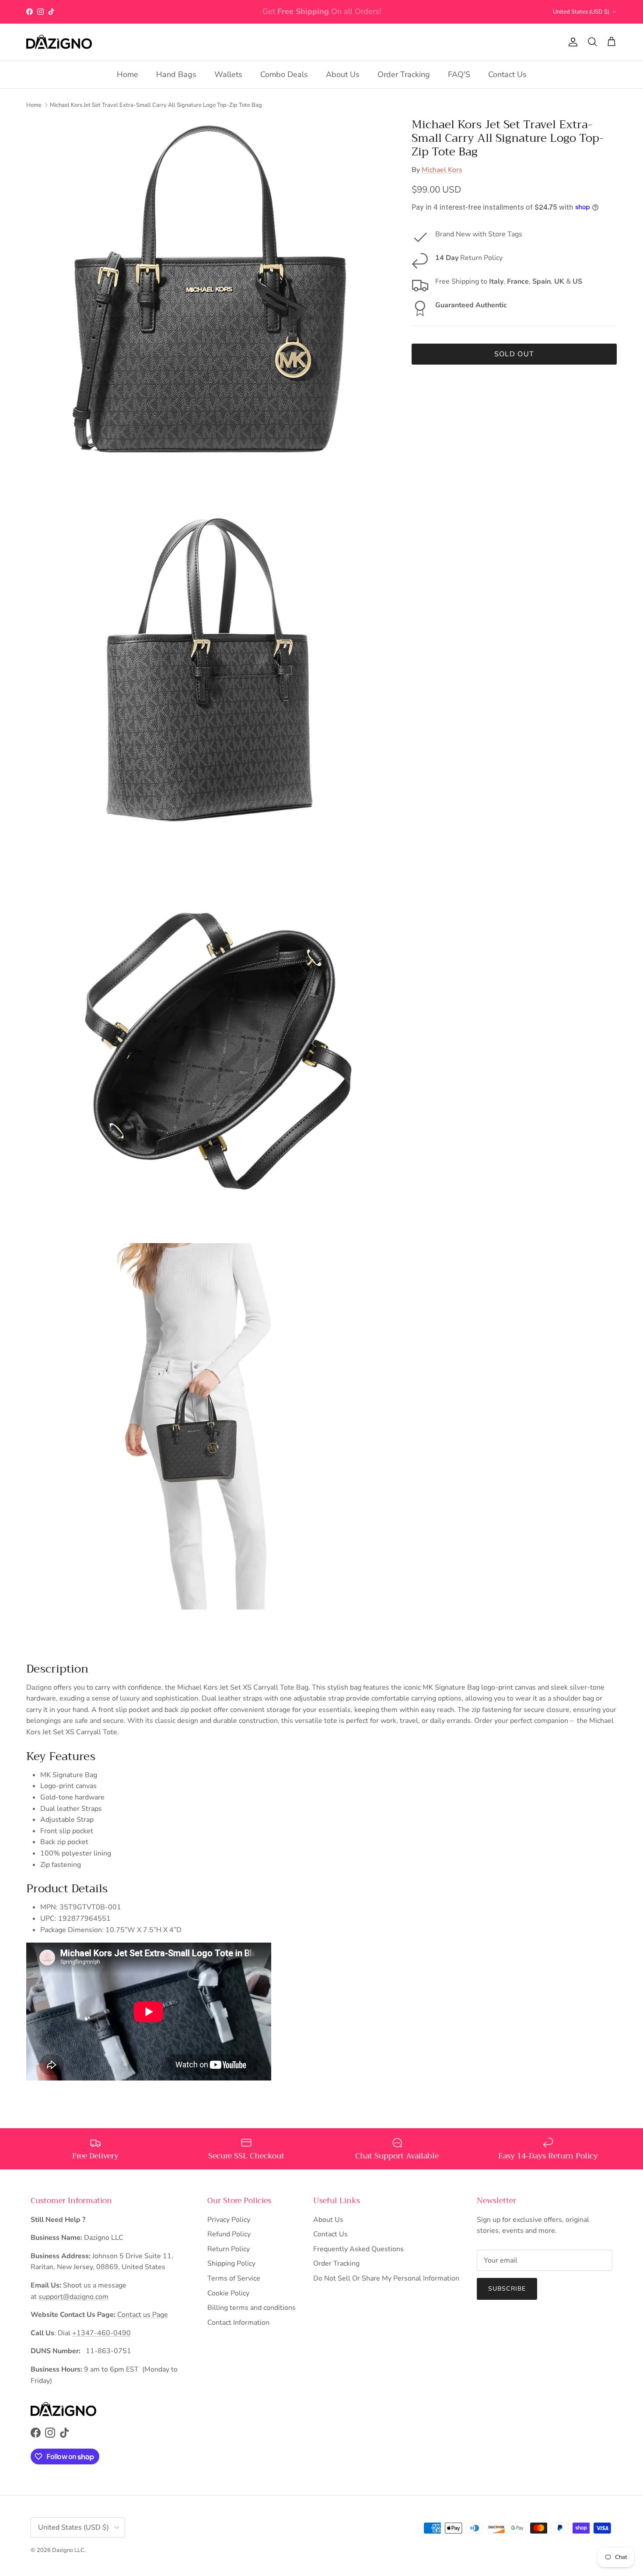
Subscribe (507, 2289)
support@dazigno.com (73, 2297)
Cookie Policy (228, 2293)
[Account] (571, 42)
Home (128, 74)
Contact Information (238, 2323)
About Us (343, 74)
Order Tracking (404, 74)
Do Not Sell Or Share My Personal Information (386, 2278)
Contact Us (507, 74)
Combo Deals (284, 74)
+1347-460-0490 (101, 2333)
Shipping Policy (231, 2263)
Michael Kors (442, 169)
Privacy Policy (229, 2220)
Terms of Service (234, 2278)
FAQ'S (459, 74)
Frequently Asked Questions (358, 2249)
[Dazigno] (59, 42)
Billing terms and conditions (252, 2308)
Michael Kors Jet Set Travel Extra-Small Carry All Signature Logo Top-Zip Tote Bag (156, 105)
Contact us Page (143, 2315)
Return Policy (229, 2249)
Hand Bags (176, 74)
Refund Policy (229, 2234)
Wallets (228, 74)
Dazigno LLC (68, 2550)
